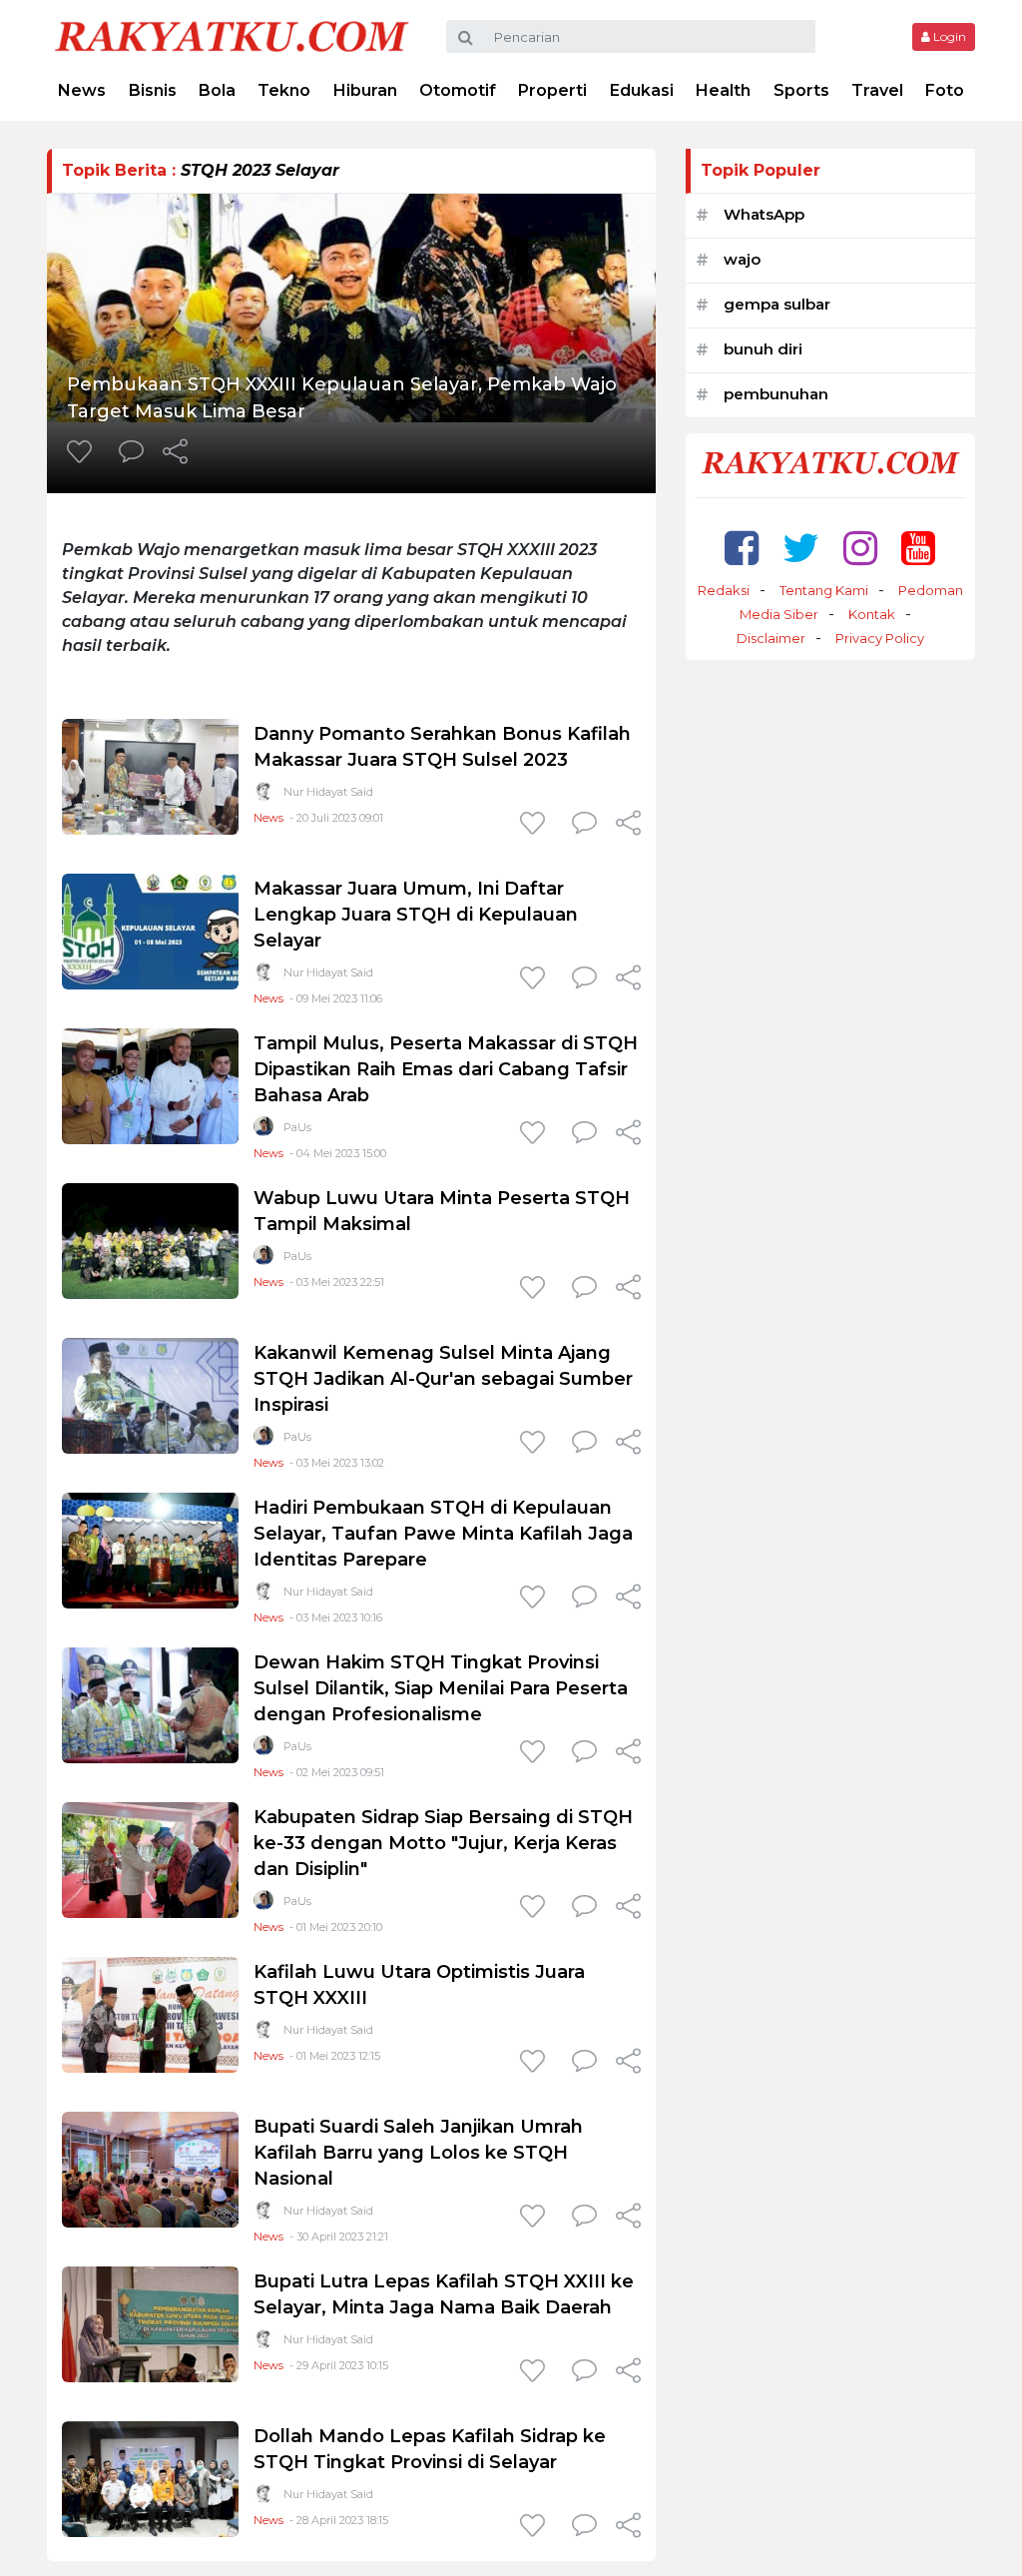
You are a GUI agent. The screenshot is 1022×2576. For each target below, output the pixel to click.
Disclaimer (771, 638)
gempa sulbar (777, 304)
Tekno (284, 90)
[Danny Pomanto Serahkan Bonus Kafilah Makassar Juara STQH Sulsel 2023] (150, 775)
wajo (742, 259)
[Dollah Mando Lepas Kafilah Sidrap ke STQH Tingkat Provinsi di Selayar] (150, 2478)
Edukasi (642, 90)
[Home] (232, 35)
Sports (801, 90)
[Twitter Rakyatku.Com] (801, 548)
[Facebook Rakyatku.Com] (742, 548)
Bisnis (153, 90)
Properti (552, 90)
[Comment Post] (131, 453)
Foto (945, 90)
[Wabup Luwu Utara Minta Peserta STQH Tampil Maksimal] (150, 1240)
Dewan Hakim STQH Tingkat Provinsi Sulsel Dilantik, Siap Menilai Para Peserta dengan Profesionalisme (441, 1688)
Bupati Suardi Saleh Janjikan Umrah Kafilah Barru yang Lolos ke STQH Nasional (418, 2153)
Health (723, 90)
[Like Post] (83, 453)
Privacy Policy (880, 638)
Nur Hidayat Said (328, 792)
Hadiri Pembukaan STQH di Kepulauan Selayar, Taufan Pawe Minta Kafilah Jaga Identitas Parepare (443, 1534)
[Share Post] (175, 453)
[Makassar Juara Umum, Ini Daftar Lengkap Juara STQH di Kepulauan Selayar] (150, 930)
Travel (877, 90)
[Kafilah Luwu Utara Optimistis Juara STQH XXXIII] (150, 2013)
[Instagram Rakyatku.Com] (860, 548)
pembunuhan (776, 394)
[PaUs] (263, 1131)
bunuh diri (763, 349)
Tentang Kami (824, 590)
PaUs (297, 1127)
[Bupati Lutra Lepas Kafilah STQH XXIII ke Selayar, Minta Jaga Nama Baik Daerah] (150, 2323)
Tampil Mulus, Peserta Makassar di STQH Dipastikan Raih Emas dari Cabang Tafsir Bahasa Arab (446, 1069)
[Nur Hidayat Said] (263, 795)
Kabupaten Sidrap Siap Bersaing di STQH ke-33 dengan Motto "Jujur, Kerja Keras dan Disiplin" (443, 1843)
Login (948, 36)
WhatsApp (764, 214)
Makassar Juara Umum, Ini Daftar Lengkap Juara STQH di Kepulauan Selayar (416, 915)
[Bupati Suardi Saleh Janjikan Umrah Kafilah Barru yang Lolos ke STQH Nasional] (150, 2168)
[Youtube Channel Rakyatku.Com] (918, 548)
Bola (217, 90)
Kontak (872, 614)
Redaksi (724, 590)
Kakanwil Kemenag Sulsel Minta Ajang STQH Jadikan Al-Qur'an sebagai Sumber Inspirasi (443, 1379)
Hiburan (365, 90)
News (82, 90)
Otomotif (458, 90)
